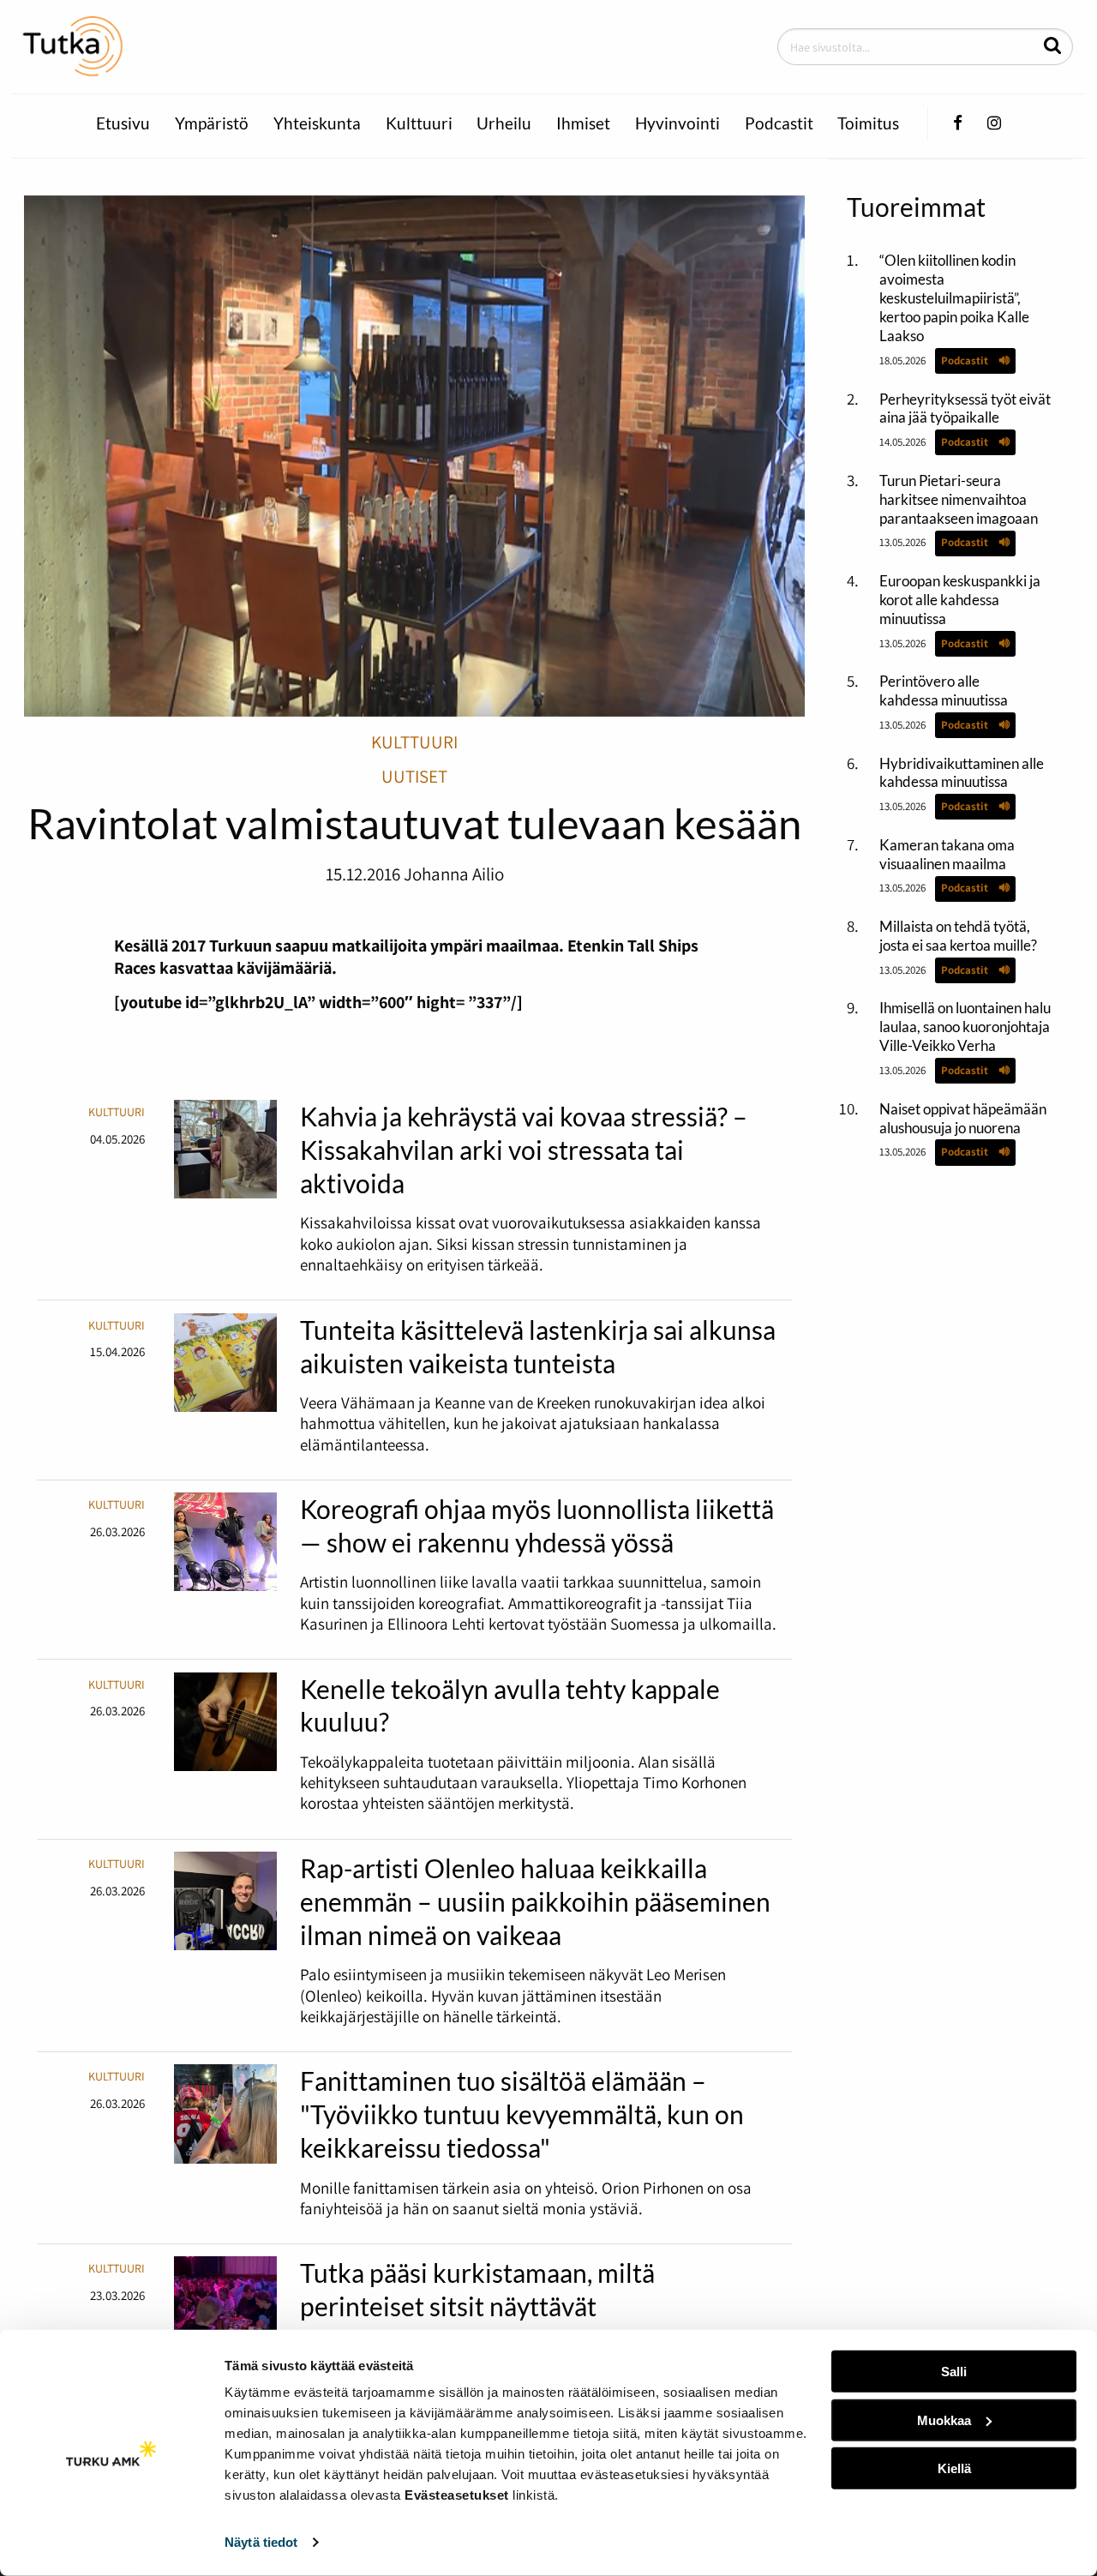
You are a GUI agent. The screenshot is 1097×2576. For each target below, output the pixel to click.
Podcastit (779, 123)
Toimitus (868, 123)
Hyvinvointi (677, 123)
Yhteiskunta (317, 123)
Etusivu (123, 123)
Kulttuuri (419, 123)
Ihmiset (583, 123)
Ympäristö (212, 123)
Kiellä (954, 2468)
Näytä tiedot (261, 2542)
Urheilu (504, 123)
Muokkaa (944, 2420)
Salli (954, 2372)
